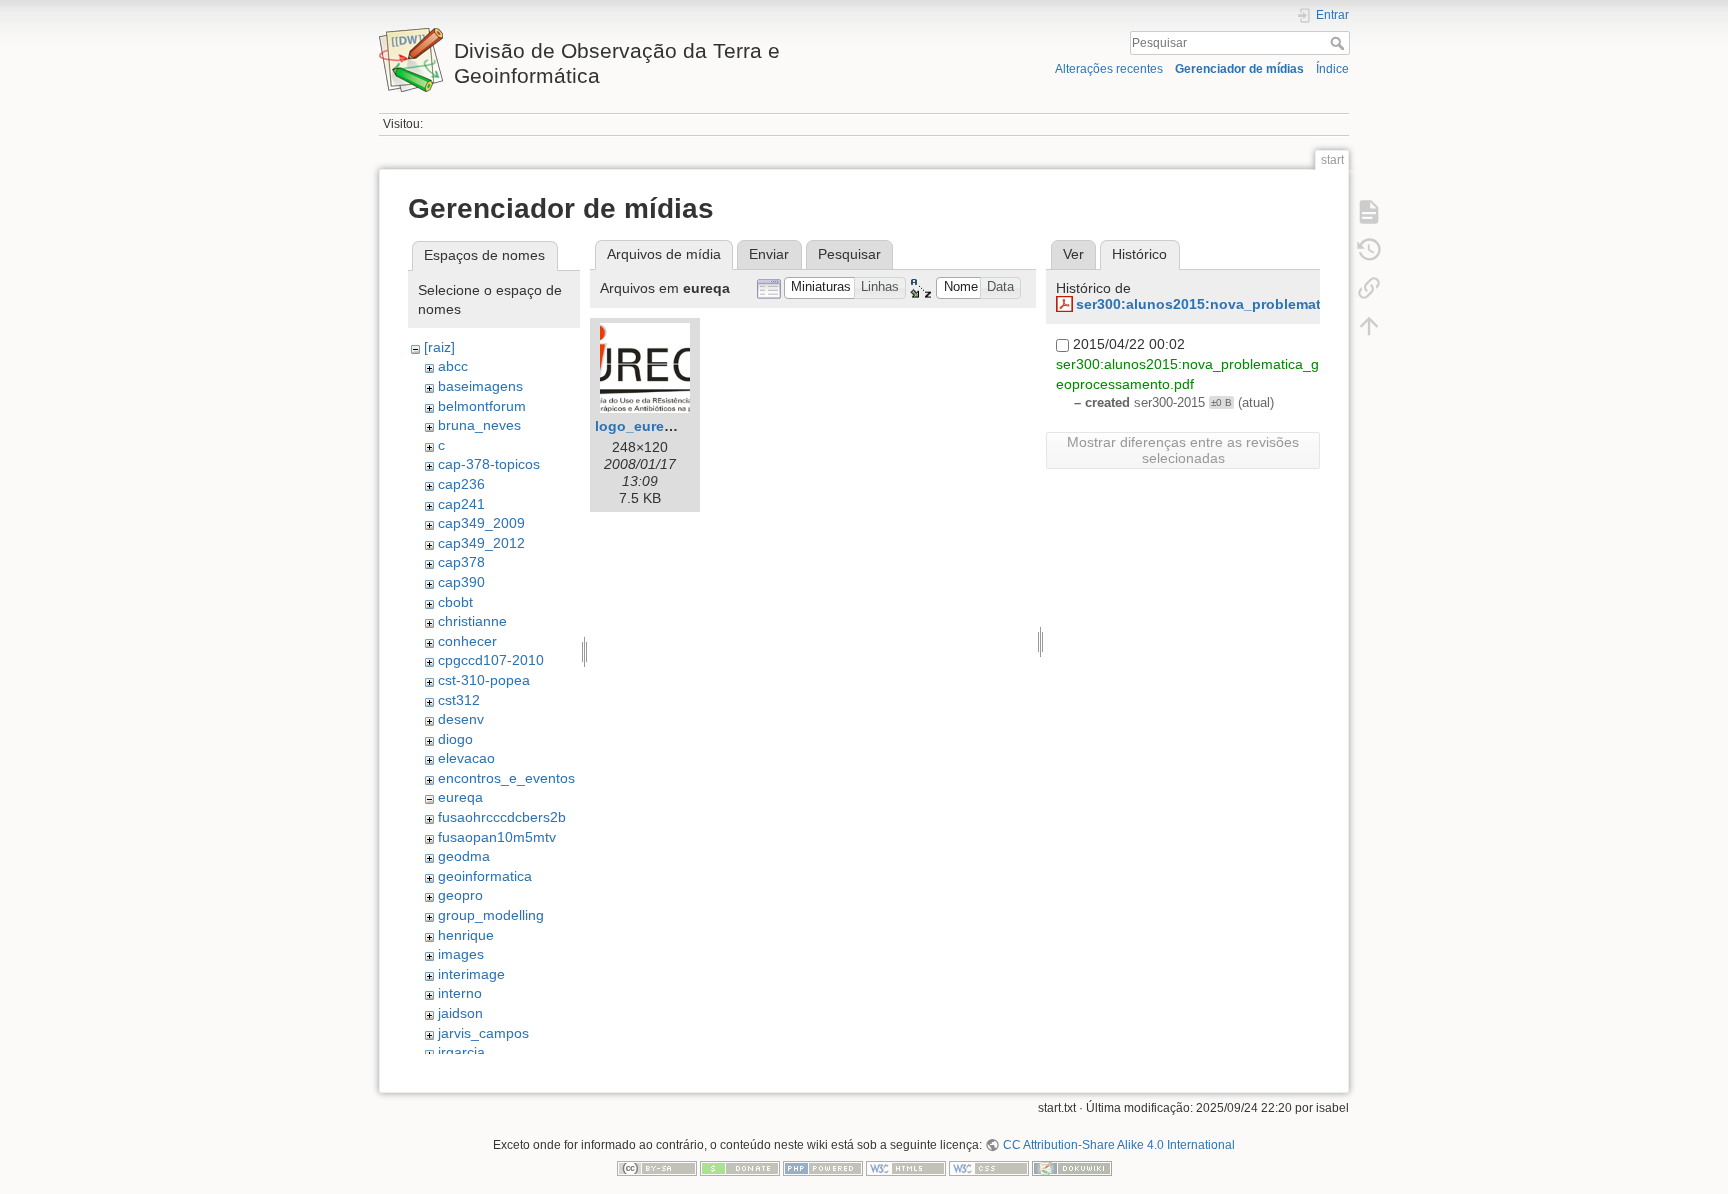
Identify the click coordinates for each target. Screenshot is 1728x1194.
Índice (1332, 69)
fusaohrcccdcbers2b (502, 817)
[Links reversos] (1369, 288)
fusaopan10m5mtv (497, 837)
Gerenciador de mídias (1239, 69)
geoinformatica (485, 876)
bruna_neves (479, 425)
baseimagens (480, 386)
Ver (1073, 254)
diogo (455, 739)
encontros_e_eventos (506, 778)
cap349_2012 (481, 543)
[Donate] (740, 1168)
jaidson (460, 1013)
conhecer (467, 641)
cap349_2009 (481, 523)
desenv (461, 719)
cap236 (461, 484)
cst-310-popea (484, 680)
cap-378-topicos (489, 464)
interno (460, 993)
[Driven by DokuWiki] (1072, 1168)
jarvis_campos (483, 1033)
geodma (464, 856)
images (461, 954)
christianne (472, 621)
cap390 (461, 582)
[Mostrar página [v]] (1369, 212)
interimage (471, 974)
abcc (453, 366)
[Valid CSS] (989, 1168)
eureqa (460, 797)
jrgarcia (461, 1052)
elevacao (466, 758)
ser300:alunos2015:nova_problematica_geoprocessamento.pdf (1292, 304)
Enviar (769, 254)
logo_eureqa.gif (649, 426)
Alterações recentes (1109, 69)
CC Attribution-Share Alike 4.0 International (1118, 1145)
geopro (460, 895)
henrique (466, 935)
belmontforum (482, 406)
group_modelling (491, 915)
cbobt (455, 602)
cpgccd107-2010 (491, 660)
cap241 (461, 504)
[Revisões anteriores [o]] (1369, 250)
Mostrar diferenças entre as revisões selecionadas (1183, 450)
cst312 (459, 700)
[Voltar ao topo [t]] (1369, 326)
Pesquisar (1339, 43)
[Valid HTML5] (906, 1168)
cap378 (461, 562)
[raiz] (439, 347)
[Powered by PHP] (823, 1168)
